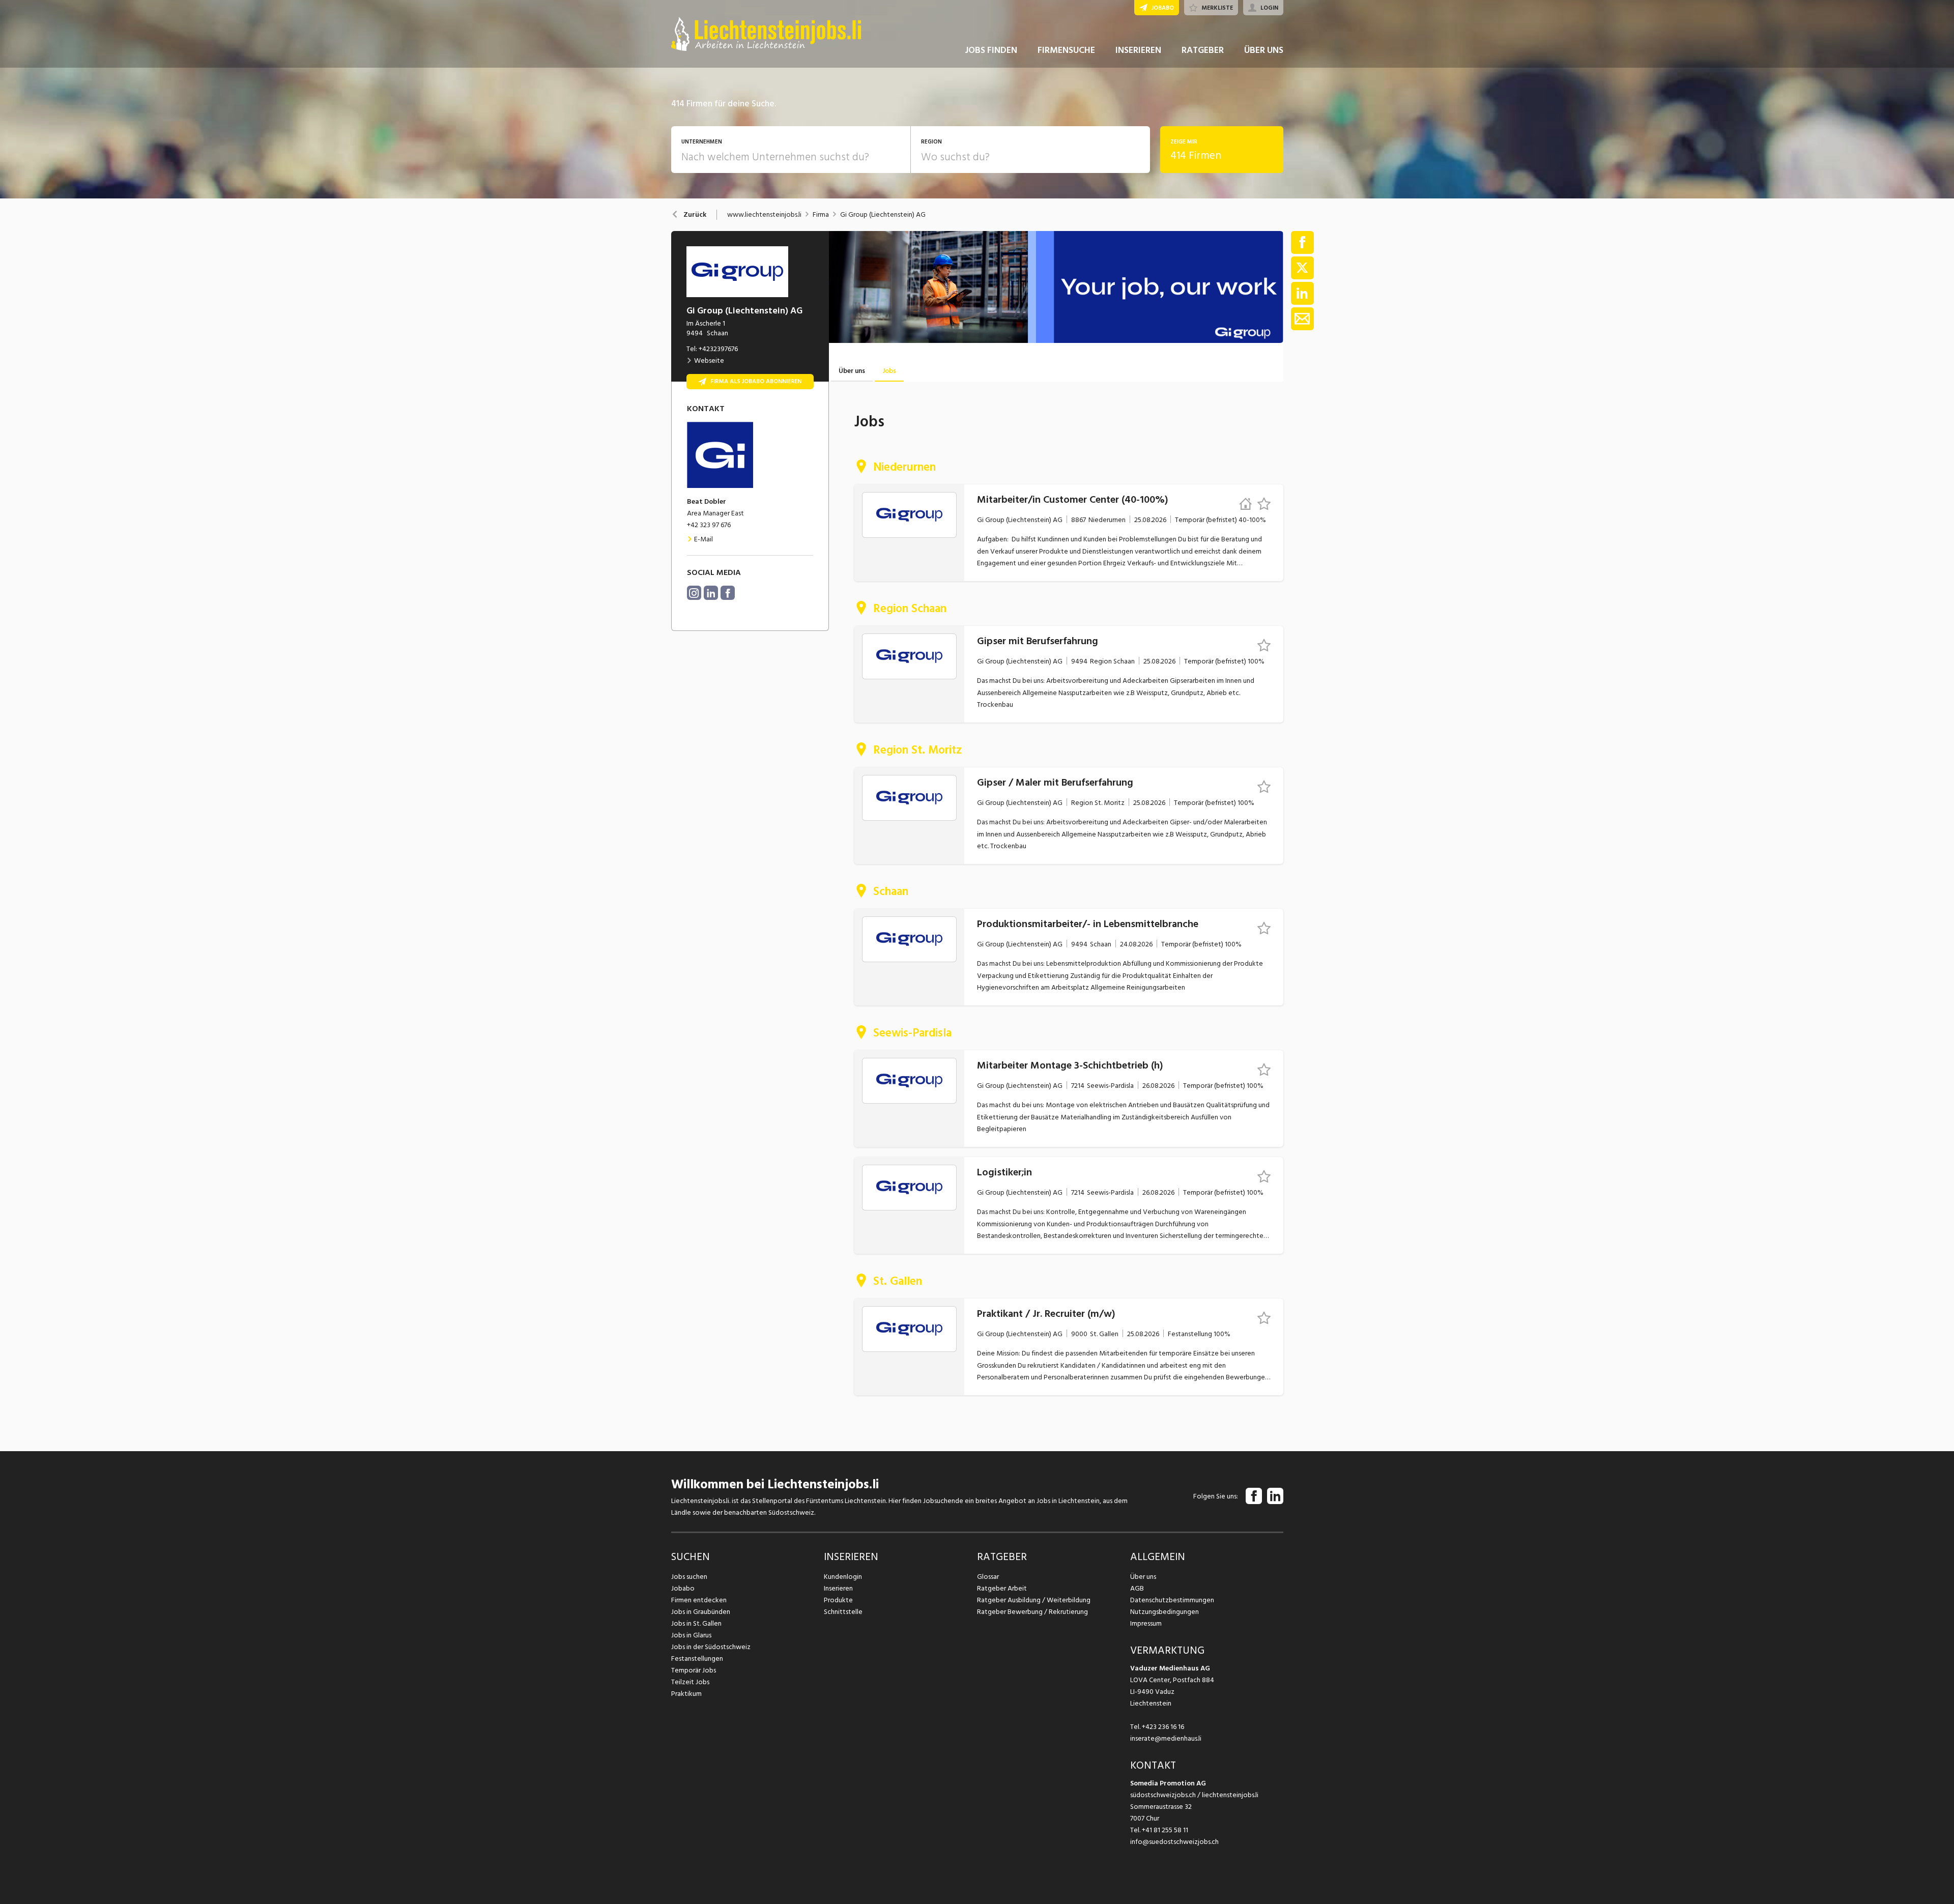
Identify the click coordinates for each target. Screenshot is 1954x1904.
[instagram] (694, 593)
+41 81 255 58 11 (1165, 1830)
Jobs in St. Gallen (696, 1623)
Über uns (1143, 1577)
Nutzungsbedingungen (1165, 1612)
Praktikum (686, 1694)
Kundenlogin (843, 1577)
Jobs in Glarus (691, 1635)
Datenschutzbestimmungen (1172, 1600)
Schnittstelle (843, 1612)
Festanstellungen (697, 1658)
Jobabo (683, 1588)
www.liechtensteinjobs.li (764, 215)
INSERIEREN (1138, 50)
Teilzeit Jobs (690, 1682)
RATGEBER (1203, 50)
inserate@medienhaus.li (1166, 1738)
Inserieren (838, 1588)
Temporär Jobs (694, 1670)
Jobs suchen (689, 1577)
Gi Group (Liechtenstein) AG (883, 215)
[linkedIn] (711, 593)
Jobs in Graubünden (701, 1612)
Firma (821, 215)
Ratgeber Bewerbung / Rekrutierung (1032, 1612)
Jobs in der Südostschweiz (711, 1647)
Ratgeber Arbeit (1002, 1588)
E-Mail (703, 539)
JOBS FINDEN (991, 50)
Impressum (1146, 1623)
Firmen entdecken (699, 1600)
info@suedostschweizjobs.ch (1174, 1842)
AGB (1137, 1588)
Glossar (988, 1577)
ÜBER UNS (1264, 50)
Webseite (709, 360)
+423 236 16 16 (1163, 1727)
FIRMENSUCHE (1066, 50)
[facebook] (728, 593)
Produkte (838, 1600)
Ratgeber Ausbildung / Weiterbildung (1034, 1600)
